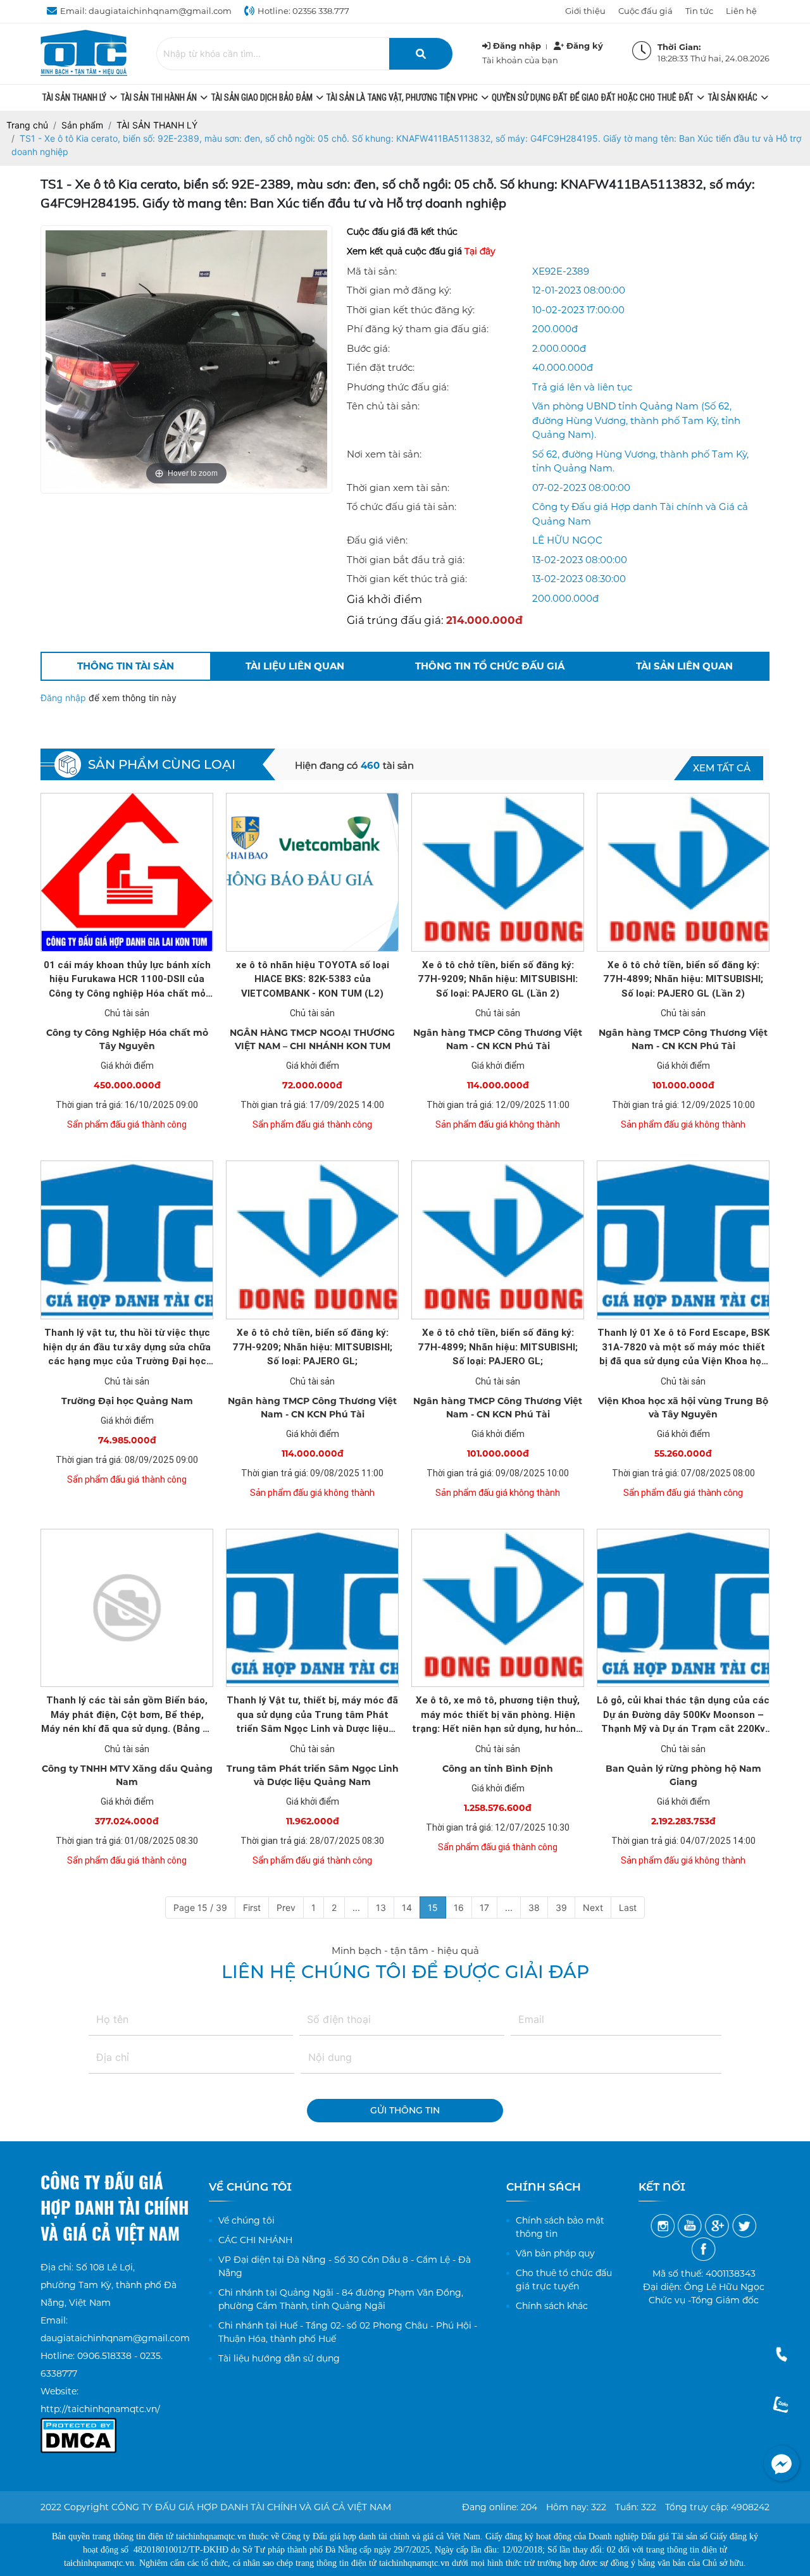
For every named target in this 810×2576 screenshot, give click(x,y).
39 (561, 1907)
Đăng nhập (65, 698)
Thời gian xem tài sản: (398, 488)
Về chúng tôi (246, 2220)
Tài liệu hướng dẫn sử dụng (279, 2358)
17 (484, 1907)
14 (407, 1907)
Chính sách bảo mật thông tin (560, 2227)
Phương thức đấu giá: (398, 387)
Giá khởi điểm (384, 599)
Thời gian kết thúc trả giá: (407, 579)
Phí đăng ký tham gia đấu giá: (418, 329)
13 (381, 1907)
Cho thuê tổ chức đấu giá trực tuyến (564, 2280)
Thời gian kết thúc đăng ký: (411, 310)
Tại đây (480, 251)
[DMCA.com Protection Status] (78, 2427)
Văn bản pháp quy (555, 2253)
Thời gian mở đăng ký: (399, 290)
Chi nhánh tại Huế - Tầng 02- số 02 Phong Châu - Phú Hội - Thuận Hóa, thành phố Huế (348, 2332)
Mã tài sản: (372, 271)
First (252, 1907)
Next (593, 1907)
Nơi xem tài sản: (384, 454)
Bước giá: (368, 348)
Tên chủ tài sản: (383, 406)
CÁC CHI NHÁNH (255, 2240)
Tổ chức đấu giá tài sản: (402, 507)
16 (459, 1907)
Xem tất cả (722, 768)
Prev (286, 1907)
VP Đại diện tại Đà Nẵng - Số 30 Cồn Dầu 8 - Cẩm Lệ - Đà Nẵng (345, 2266)
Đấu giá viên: (377, 540)
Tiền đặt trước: (381, 367)
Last (628, 1907)
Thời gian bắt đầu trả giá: (406, 560)
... (356, 1907)
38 (534, 1907)
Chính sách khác (552, 2306)
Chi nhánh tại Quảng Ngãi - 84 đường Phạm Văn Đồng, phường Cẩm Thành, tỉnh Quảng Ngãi (341, 2299)
